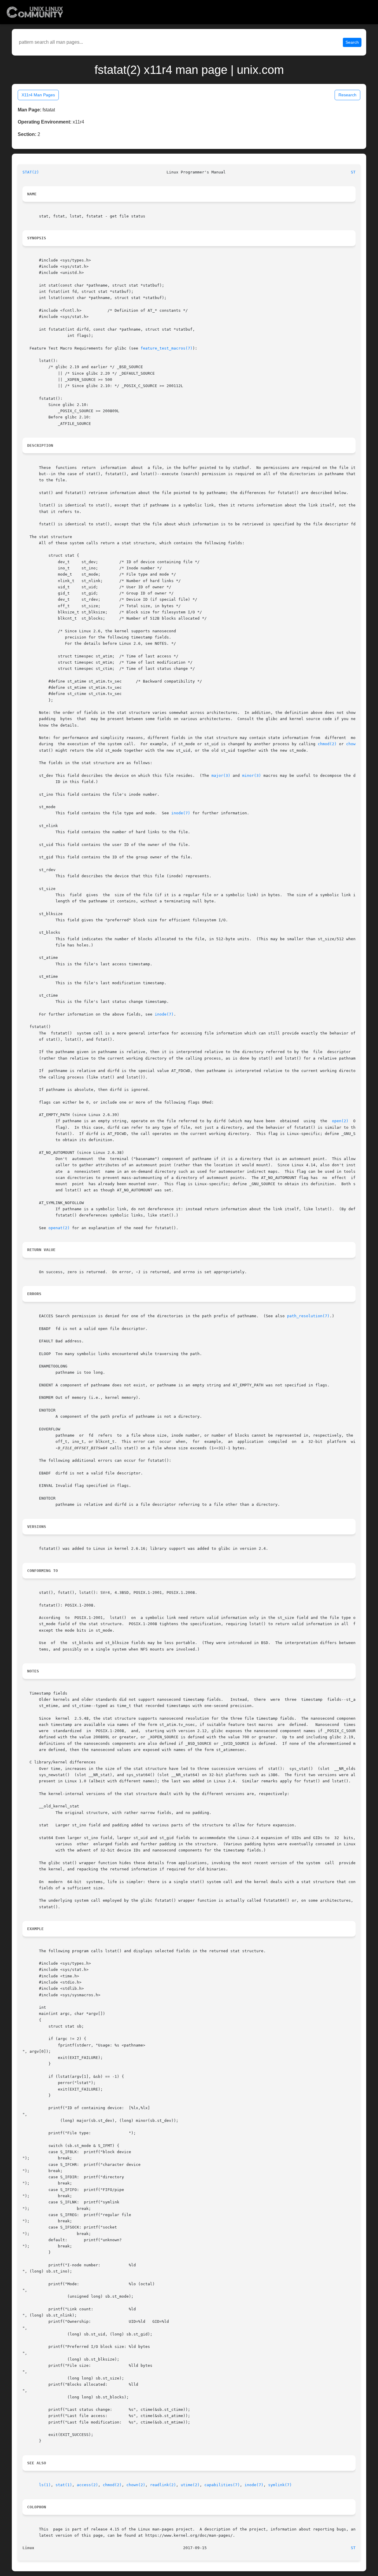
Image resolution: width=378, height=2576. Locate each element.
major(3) (221, 775)
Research (347, 95)
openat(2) (59, 1228)
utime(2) (190, 2485)
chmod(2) (327, 744)
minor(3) (252, 775)
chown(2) (136, 2485)
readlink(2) (163, 2485)
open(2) (340, 1121)
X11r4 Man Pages (38, 95)
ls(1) (45, 2485)
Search (352, 42)
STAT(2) (31, 172)
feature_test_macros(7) (167, 348)
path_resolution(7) (308, 1316)
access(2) (87, 2485)
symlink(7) (280, 2485)
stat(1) (64, 2485)
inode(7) (181, 813)
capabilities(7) (222, 2485)
